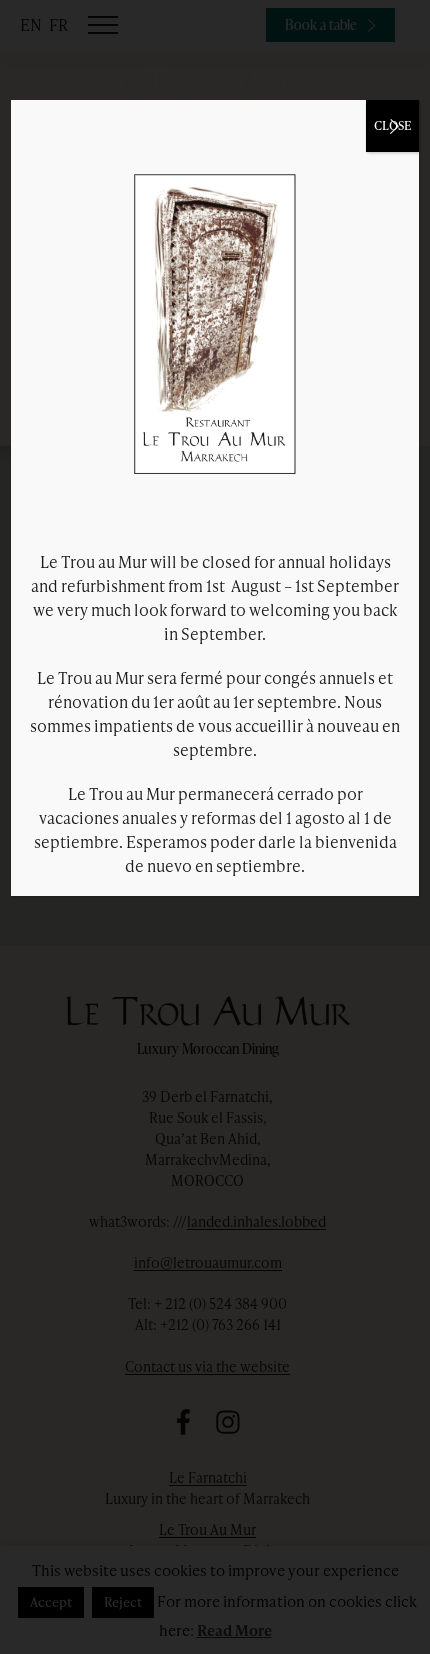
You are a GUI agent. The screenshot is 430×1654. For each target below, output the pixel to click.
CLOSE (392, 125)
